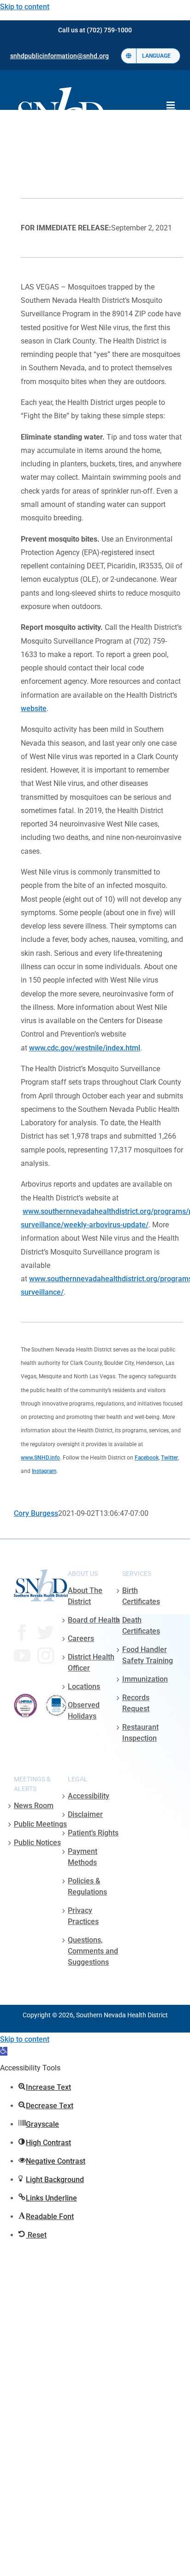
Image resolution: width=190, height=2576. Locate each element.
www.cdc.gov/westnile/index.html (85, 1048)
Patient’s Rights (93, 1833)
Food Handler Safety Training (148, 1655)
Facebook (147, 1458)
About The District (85, 1596)
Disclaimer (85, 1814)
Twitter (169, 1458)
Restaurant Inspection (140, 1733)
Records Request (136, 1703)
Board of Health (94, 1620)
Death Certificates (141, 1626)
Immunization (145, 1679)
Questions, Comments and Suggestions (93, 1951)
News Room (34, 1806)
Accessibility (89, 1796)
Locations (84, 1686)
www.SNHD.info (40, 1458)
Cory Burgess (36, 1513)
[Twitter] (46, 1633)
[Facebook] (22, 1633)
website (34, 709)
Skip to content (25, 7)
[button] (4, 2051)
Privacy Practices (83, 1916)
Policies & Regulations (87, 1886)
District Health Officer (91, 1662)
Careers (81, 1638)
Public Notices (37, 1843)
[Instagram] (46, 1656)
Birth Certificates (141, 1596)
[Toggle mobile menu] (171, 105)
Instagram (44, 1471)
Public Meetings (40, 1824)
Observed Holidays (84, 1710)
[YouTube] (22, 1656)
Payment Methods (83, 1857)
